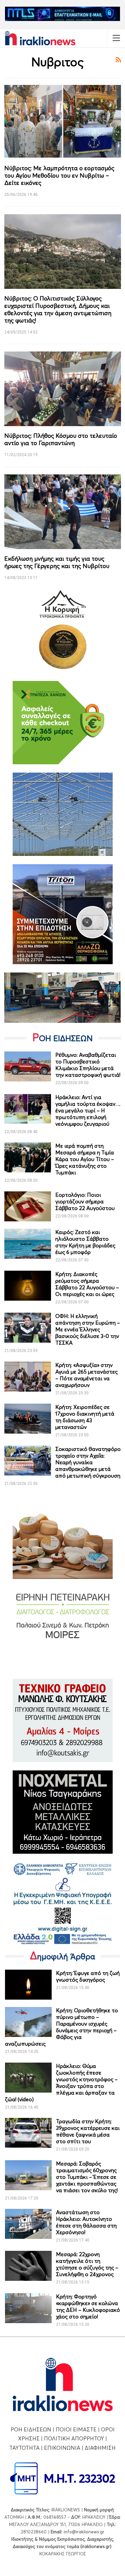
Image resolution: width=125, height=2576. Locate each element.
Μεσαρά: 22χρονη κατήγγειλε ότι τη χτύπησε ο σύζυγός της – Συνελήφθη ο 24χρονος (87, 2264)
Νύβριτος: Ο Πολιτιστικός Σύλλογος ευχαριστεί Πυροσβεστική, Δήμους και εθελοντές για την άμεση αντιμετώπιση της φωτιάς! (58, 309)
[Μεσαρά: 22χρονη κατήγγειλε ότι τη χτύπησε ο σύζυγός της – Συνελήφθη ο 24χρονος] (28, 2266)
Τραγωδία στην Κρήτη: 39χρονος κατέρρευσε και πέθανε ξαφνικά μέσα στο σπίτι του (88, 2131)
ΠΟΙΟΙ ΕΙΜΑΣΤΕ (76, 2429)
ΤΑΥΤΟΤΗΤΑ (24, 2448)
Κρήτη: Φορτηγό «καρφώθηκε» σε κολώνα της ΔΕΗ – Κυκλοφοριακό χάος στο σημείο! (88, 2306)
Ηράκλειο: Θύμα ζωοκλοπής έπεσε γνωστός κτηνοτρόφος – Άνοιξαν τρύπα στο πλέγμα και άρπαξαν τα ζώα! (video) (61, 2083)
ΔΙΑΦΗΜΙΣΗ (100, 2448)
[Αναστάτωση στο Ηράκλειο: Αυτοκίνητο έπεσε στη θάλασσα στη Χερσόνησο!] (28, 2224)
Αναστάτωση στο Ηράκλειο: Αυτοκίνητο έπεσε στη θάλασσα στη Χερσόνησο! (86, 2222)
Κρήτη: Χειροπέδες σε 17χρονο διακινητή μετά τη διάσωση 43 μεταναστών (85, 1417)
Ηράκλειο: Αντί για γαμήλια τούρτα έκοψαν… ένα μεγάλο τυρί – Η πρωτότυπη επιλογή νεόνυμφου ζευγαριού (88, 1110)
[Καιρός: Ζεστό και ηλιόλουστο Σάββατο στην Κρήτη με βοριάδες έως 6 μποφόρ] (28, 1244)
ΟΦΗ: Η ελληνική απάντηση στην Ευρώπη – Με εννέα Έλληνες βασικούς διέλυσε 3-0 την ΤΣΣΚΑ (88, 1329)
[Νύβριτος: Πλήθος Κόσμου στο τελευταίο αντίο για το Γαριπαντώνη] (63, 389)
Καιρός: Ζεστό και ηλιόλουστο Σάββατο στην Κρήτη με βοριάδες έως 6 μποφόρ (85, 1242)
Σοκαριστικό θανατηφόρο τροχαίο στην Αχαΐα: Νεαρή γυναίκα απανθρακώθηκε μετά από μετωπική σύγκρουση (88, 1462)
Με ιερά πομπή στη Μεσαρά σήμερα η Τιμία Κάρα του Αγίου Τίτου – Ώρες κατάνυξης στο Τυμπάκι (85, 1159)
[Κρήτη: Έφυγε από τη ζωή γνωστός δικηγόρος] (28, 1985)
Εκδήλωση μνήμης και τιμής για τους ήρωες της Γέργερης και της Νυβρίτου (57, 562)
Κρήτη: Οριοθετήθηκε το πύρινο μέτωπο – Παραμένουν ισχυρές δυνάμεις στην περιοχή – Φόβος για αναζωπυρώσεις (61, 2027)
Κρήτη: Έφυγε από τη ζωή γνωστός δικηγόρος (88, 1976)
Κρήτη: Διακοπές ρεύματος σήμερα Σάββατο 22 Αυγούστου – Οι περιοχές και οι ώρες (87, 1284)
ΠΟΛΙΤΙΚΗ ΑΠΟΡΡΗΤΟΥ (74, 2438)
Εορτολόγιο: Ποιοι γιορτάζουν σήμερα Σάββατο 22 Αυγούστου (85, 1201)
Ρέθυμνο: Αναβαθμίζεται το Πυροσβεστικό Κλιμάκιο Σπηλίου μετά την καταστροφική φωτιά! (88, 1065)
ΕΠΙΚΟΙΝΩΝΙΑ (62, 2448)
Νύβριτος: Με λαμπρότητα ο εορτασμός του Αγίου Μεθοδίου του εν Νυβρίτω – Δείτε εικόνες (59, 175)
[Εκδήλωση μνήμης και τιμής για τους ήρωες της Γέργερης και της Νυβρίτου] (63, 512)
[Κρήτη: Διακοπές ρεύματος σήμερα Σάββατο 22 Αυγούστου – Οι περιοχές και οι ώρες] (28, 1286)
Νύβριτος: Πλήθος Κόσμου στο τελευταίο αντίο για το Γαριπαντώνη (61, 439)
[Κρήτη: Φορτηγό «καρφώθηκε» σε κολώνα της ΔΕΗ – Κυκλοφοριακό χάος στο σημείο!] (28, 2308)
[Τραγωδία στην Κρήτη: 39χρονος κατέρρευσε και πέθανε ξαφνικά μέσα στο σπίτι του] (28, 2133)
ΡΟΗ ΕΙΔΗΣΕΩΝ (31, 2429)
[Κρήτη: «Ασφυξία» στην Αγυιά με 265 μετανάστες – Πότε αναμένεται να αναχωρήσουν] (28, 1377)
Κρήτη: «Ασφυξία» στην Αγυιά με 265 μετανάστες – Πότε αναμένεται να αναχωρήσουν (86, 1375)
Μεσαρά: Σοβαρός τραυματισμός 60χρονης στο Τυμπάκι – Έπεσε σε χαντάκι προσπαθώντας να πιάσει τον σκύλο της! (87, 2177)
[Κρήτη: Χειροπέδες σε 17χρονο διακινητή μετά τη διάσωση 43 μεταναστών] (28, 1419)
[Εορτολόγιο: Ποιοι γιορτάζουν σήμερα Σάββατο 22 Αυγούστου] (28, 1206)
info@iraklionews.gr (84, 2532)
